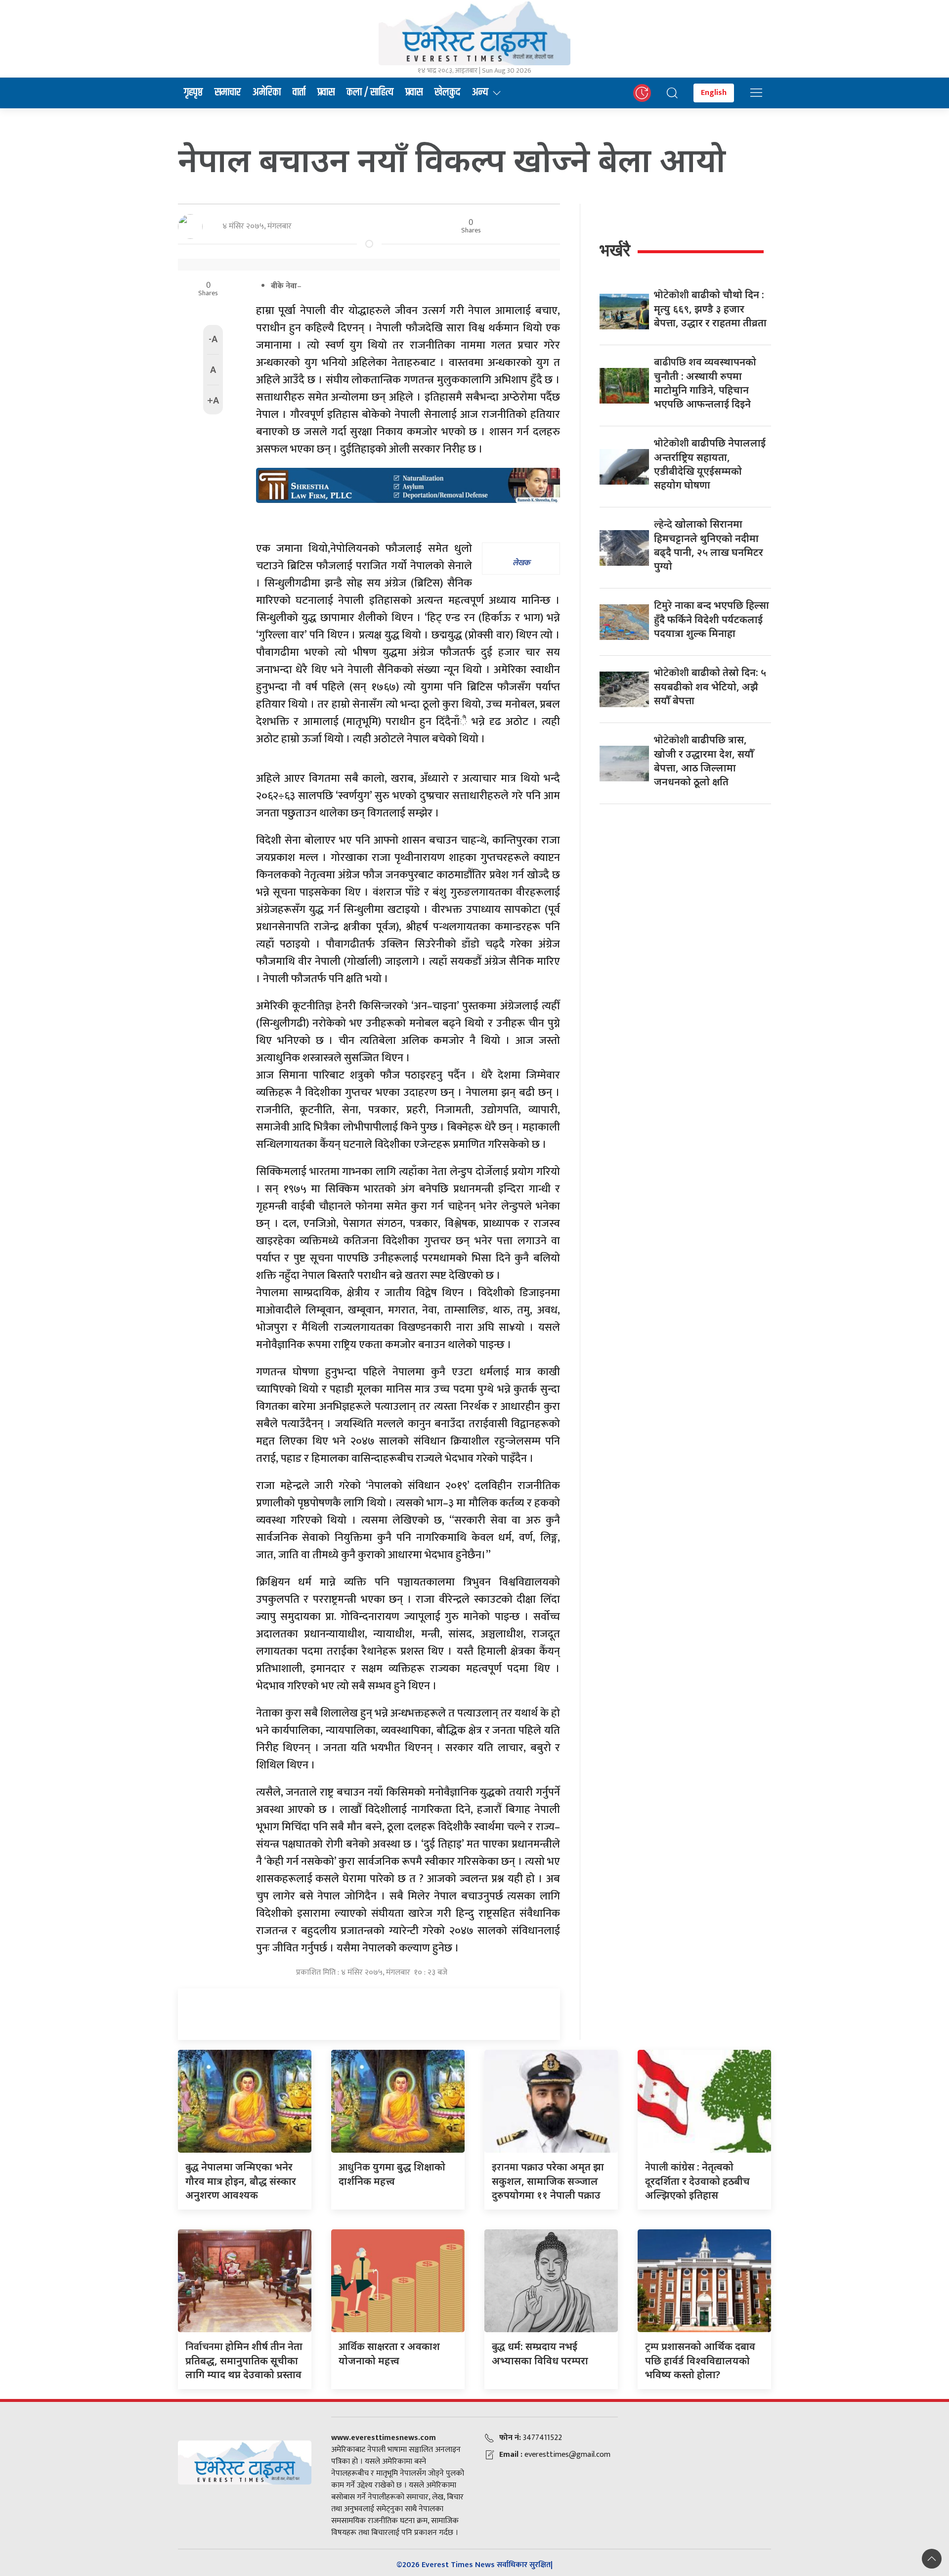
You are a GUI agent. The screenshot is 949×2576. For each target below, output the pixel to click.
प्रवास (326, 92)
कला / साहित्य (370, 92)
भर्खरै (615, 250)
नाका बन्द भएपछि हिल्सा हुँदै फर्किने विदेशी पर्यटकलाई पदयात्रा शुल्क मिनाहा (712, 619)
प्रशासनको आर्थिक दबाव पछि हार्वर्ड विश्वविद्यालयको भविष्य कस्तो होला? (700, 2360)
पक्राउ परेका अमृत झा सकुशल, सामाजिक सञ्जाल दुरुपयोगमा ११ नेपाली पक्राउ (548, 2181)
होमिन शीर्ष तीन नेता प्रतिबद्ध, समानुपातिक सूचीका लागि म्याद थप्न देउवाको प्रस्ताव (244, 2360)
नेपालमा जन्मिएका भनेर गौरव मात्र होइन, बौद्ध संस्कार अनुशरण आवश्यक (241, 2181)
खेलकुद (447, 92)
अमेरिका (267, 92)
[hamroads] (408, 485)
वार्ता (299, 92)
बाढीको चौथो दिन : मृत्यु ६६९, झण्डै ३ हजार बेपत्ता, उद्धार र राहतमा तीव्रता (710, 309)
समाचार (228, 92)
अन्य (480, 92)
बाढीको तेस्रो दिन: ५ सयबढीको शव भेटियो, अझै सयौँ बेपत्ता (710, 686)
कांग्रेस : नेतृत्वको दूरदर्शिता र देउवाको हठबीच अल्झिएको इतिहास (697, 2181)
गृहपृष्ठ (193, 92)
